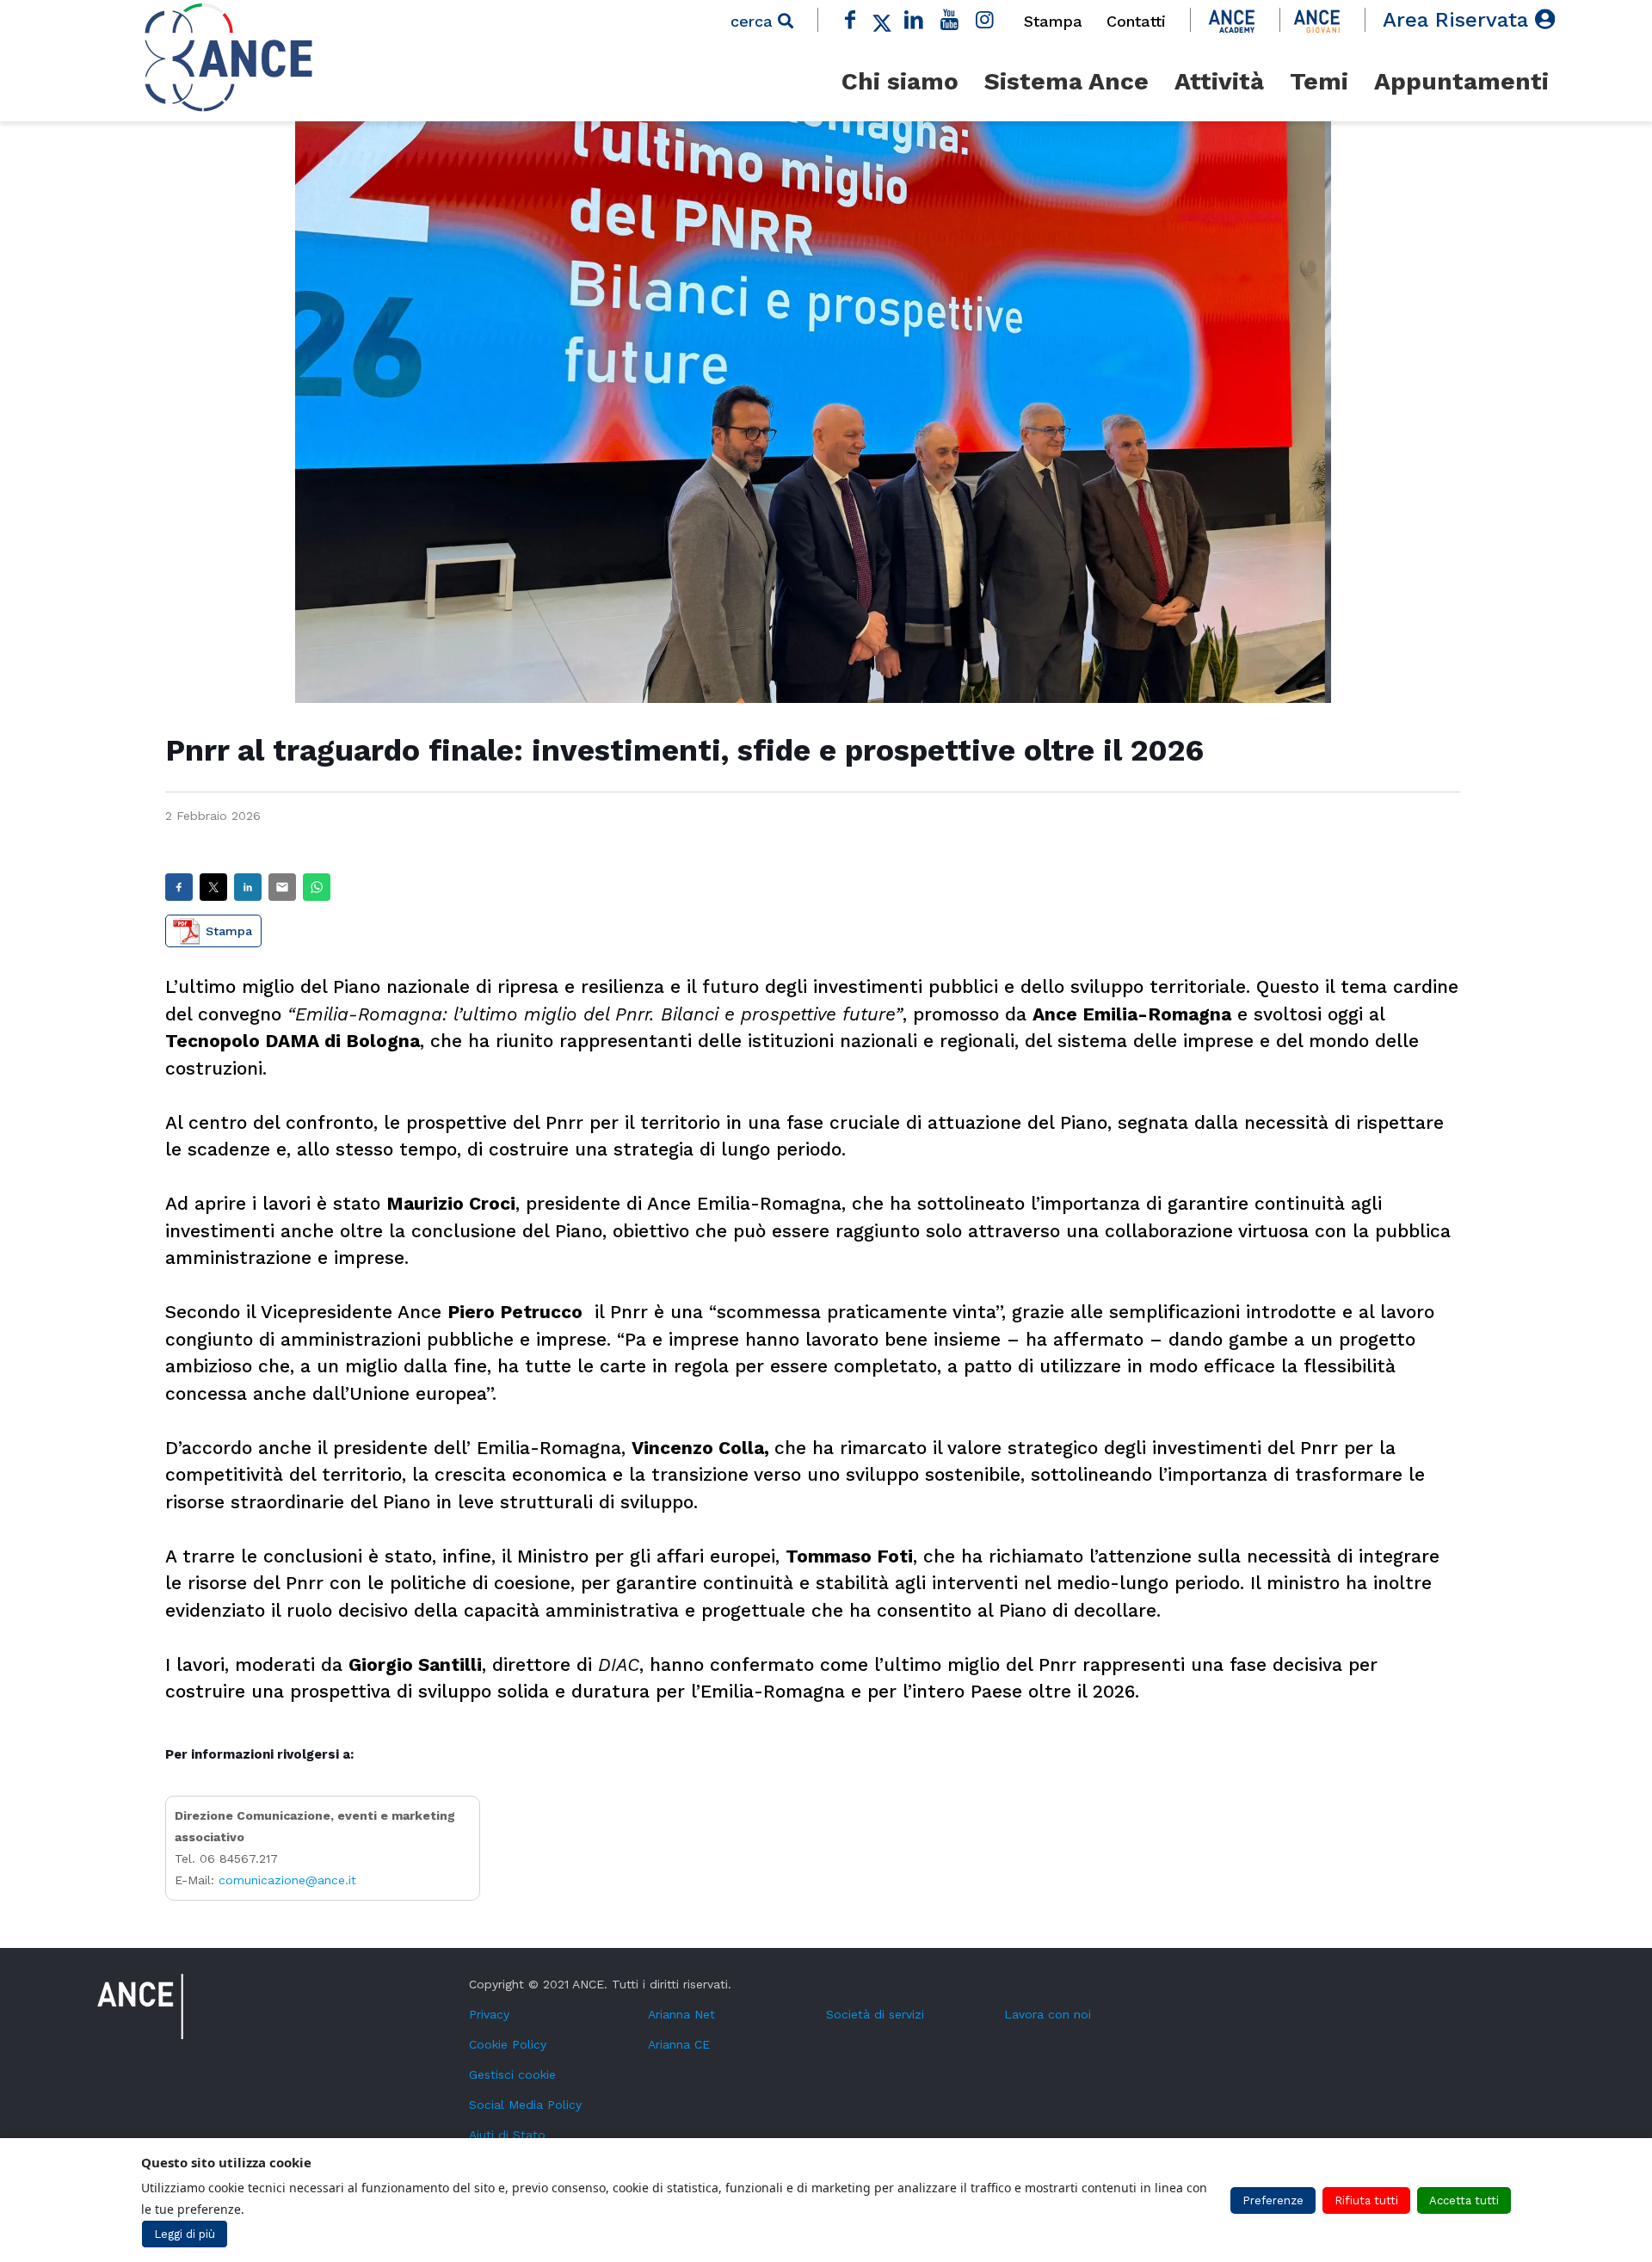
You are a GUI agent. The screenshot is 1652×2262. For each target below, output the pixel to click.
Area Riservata (1459, 20)
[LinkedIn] (914, 20)
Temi (1319, 81)
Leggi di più (185, 2234)
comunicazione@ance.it (287, 1880)
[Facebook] (850, 20)
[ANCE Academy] (1232, 20)
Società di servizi (875, 2014)
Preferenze (1273, 2200)
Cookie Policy (508, 2044)
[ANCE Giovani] (1317, 20)
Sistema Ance (1066, 81)
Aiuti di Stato (507, 2135)
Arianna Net (681, 2014)
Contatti (1136, 21)
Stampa (1053, 21)
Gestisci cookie (512, 2074)
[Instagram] (985, 20)
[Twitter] (882, 20)
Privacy (489, 2014)
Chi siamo (900, 81)
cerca (754, 21)
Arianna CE (679, 2044)
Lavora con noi (1048, 2014)
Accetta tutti (1464, 2200)
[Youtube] (950, 20)
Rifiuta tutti (1366, 2200)
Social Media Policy (525, 2105)
